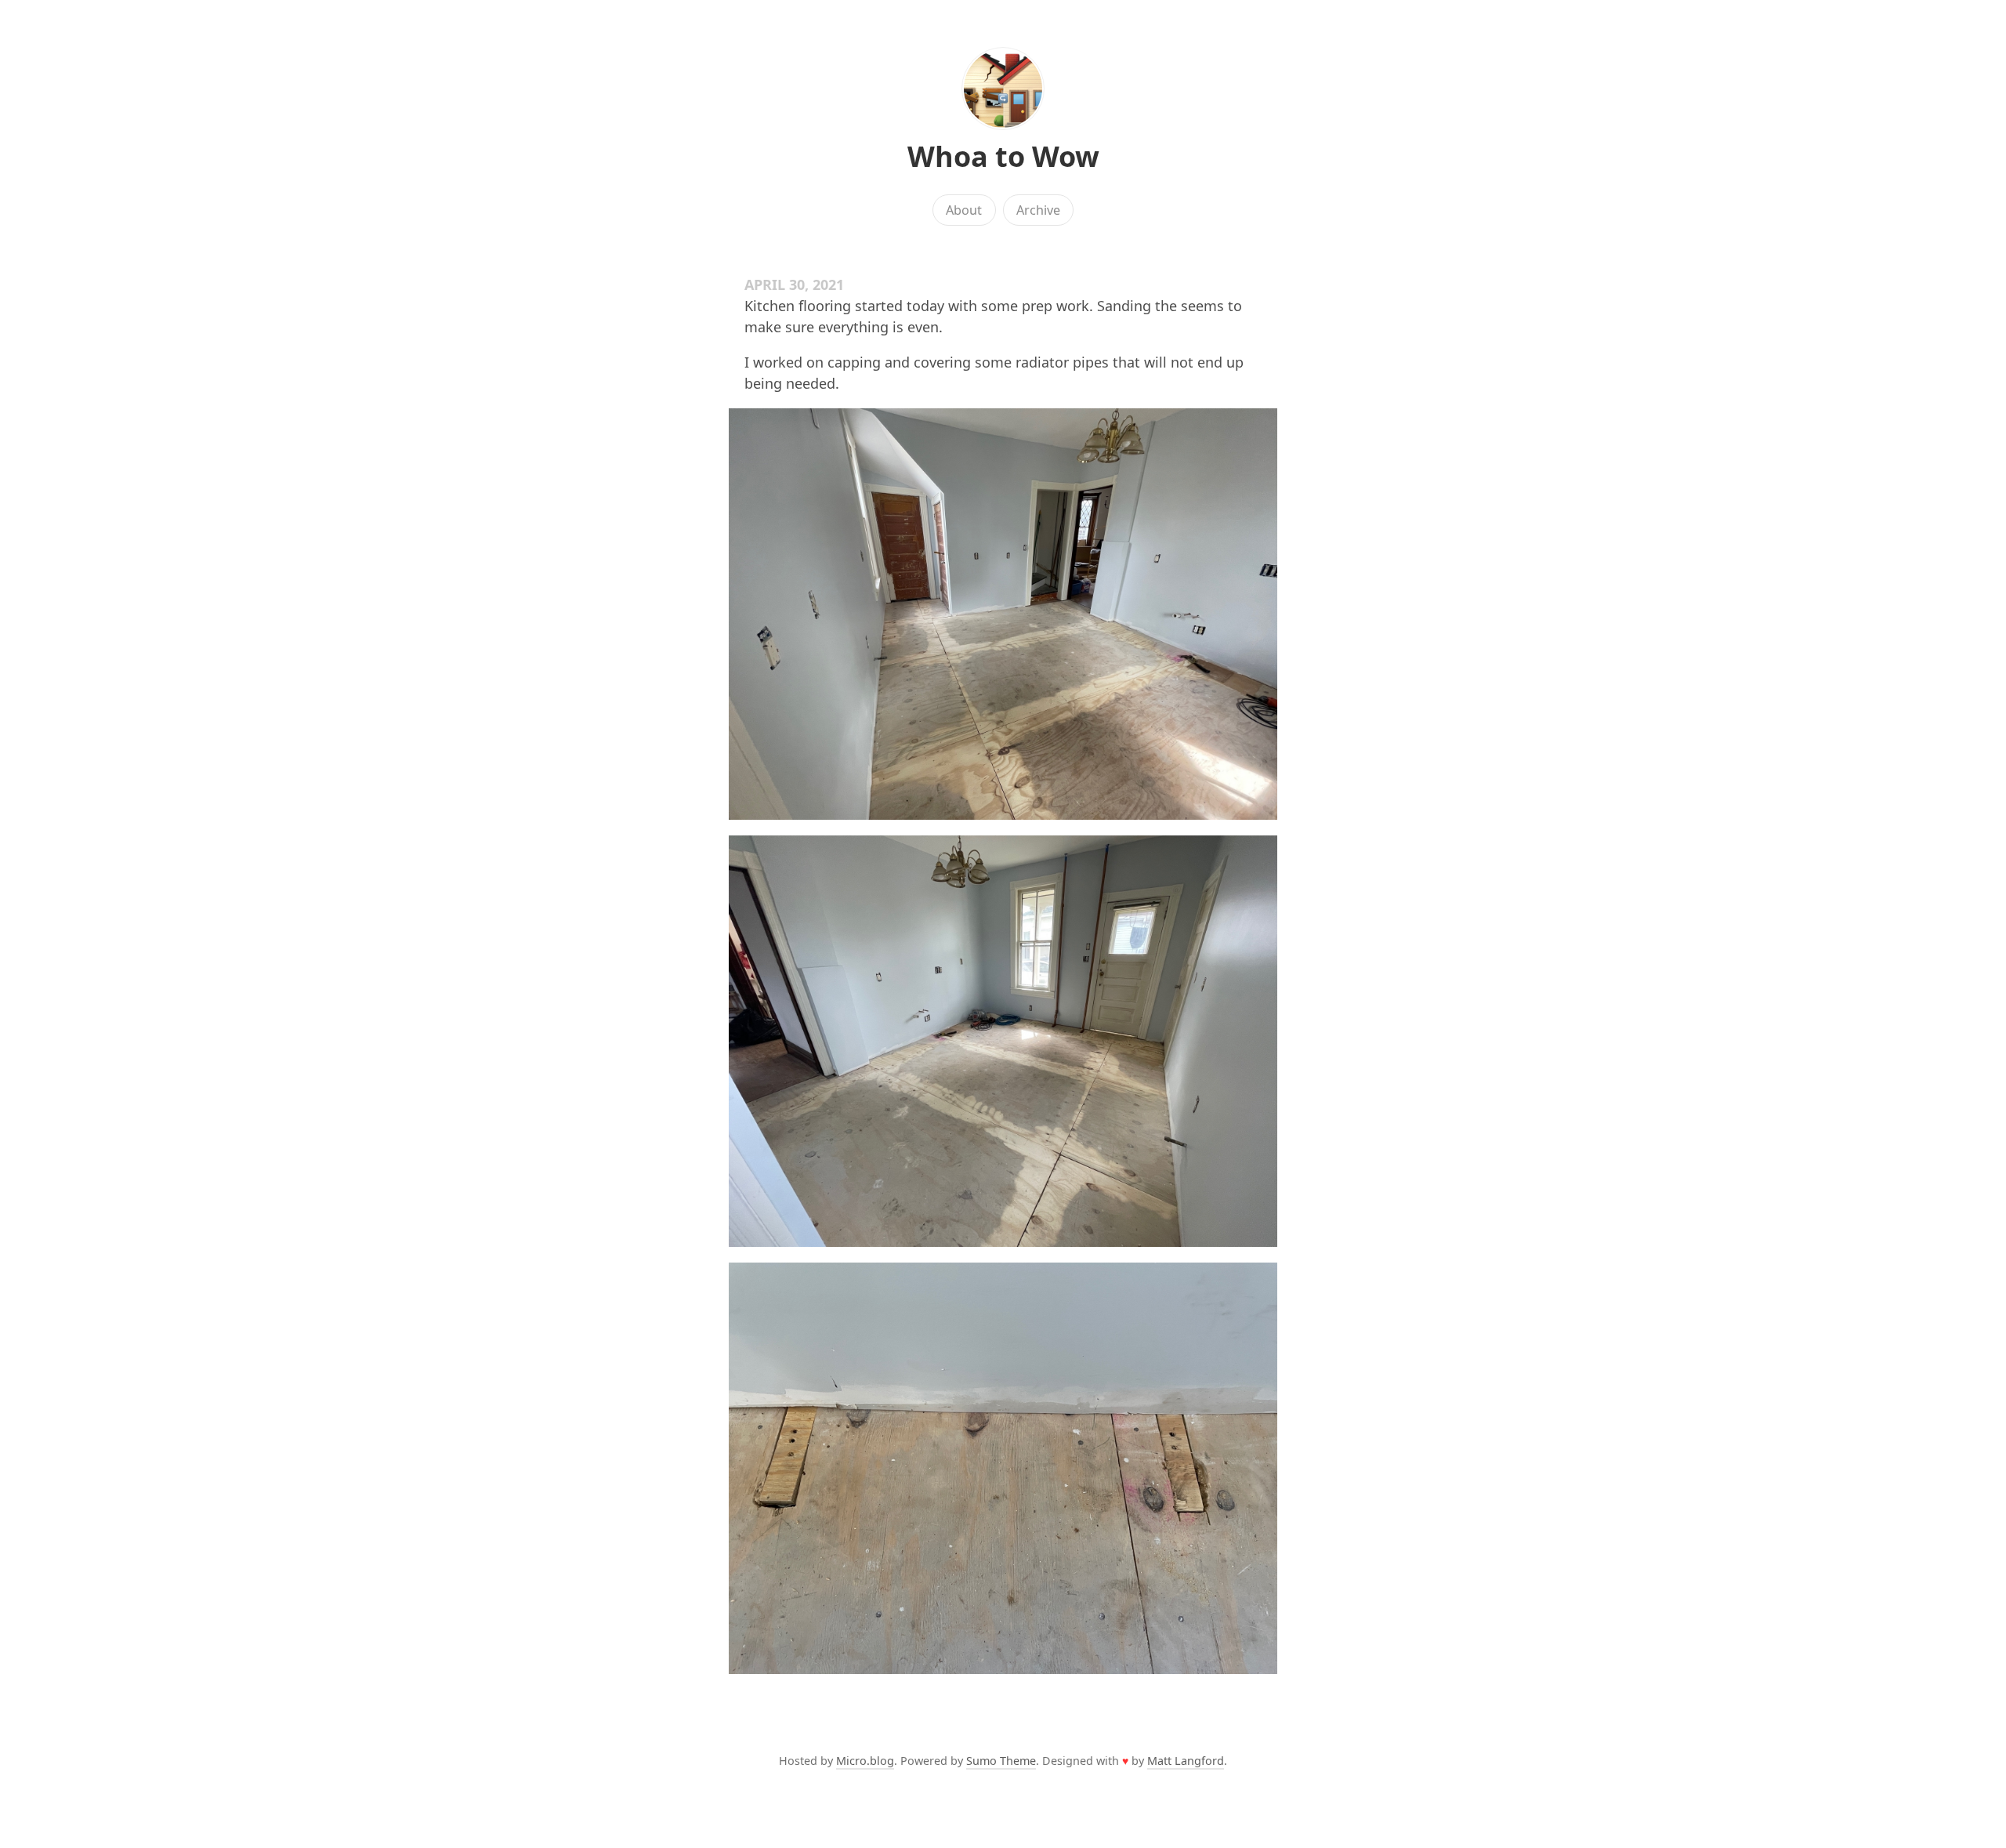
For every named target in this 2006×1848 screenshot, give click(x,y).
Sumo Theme (1001, 1761)
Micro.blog (865, 1761)
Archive (1038, 210)
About (964, 210)
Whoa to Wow (1003, 156)
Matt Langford (1186, 1761)
